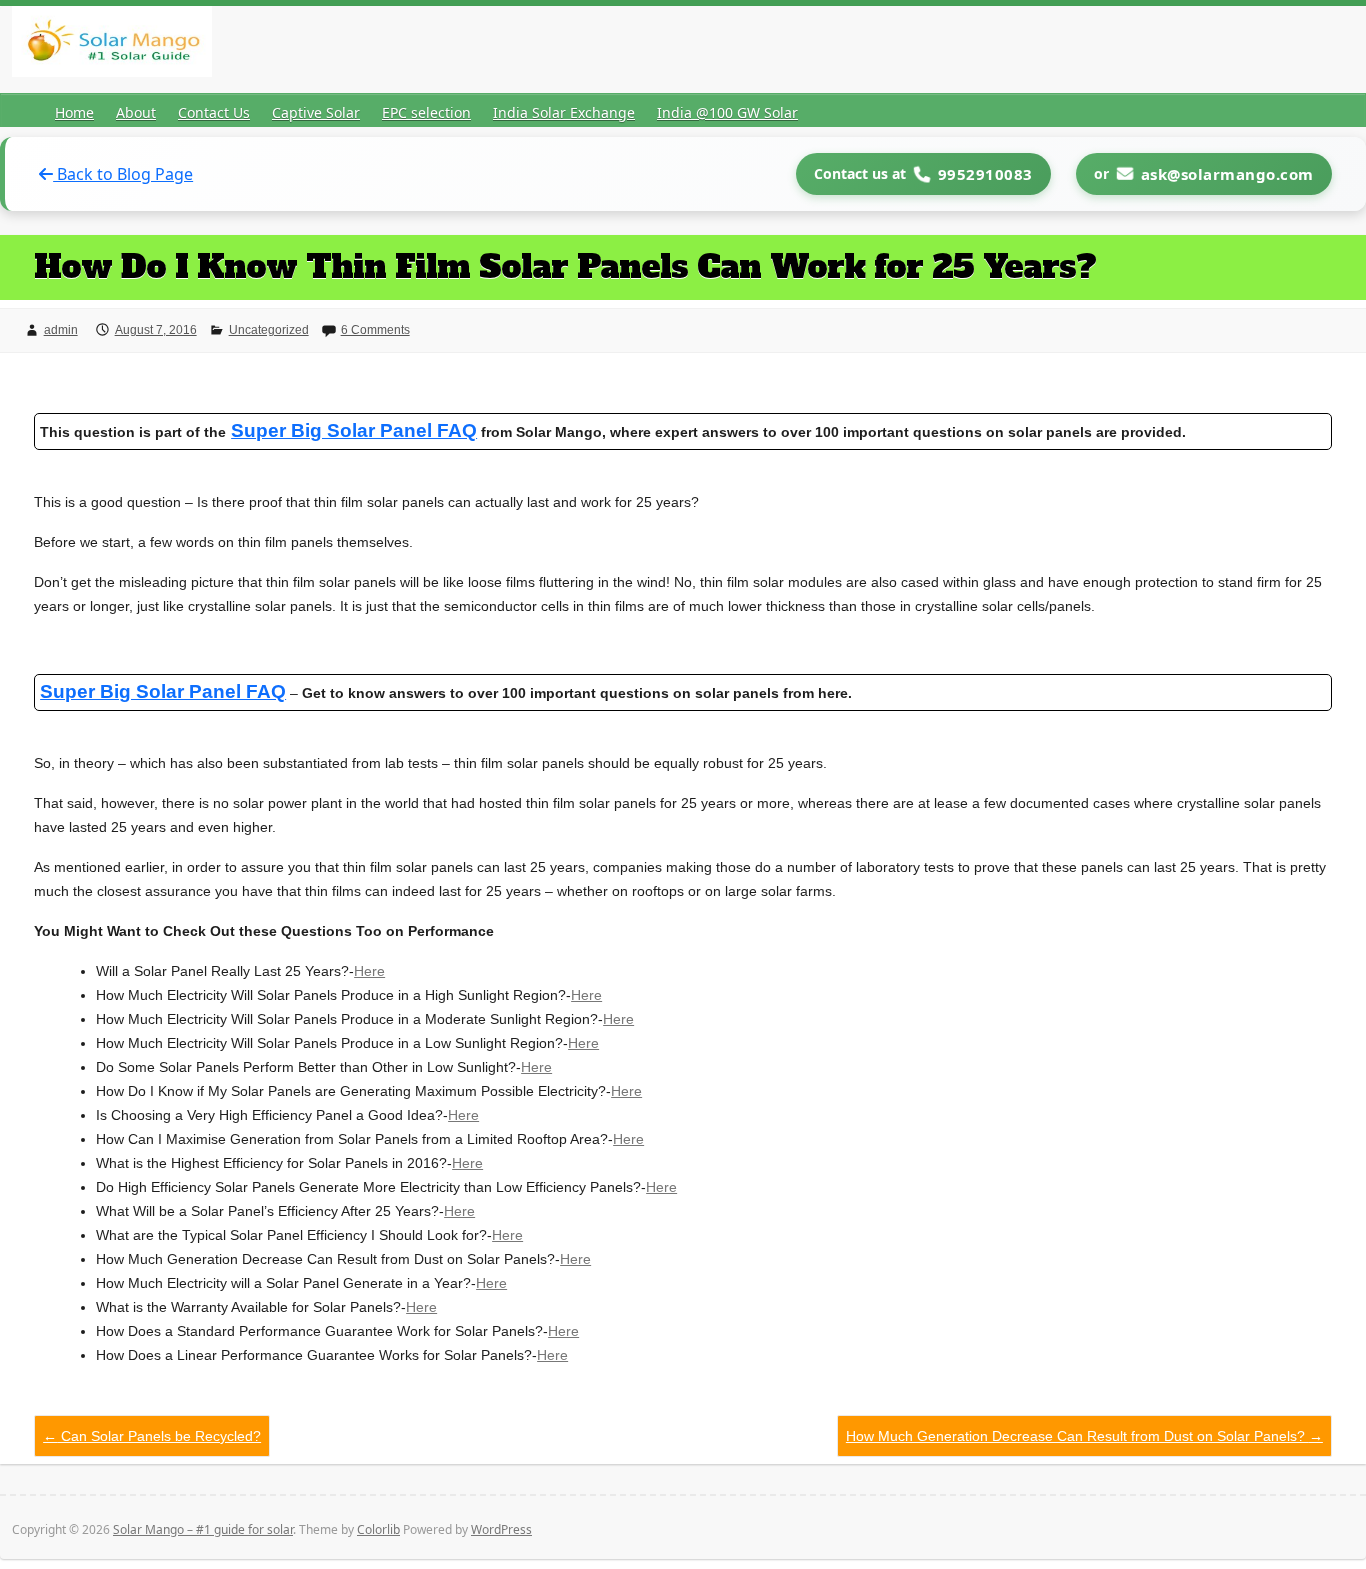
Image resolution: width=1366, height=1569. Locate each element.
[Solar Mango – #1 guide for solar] (112, 45)
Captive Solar (316, 112)
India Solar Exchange (564, 112)
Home (74, 112)
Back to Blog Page (123, 174)
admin (61, 330)
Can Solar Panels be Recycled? (152, 1436)
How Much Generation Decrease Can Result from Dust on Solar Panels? (1084, 1436)
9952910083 (985, 174)
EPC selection (426, 112)
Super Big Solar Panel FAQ (163, 691)
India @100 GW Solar (727, 112)
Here (369, 971)
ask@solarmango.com (1227, 174)
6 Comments (375, 330)
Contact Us (214, 112)
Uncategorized (269, 330)
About (136, 112)
